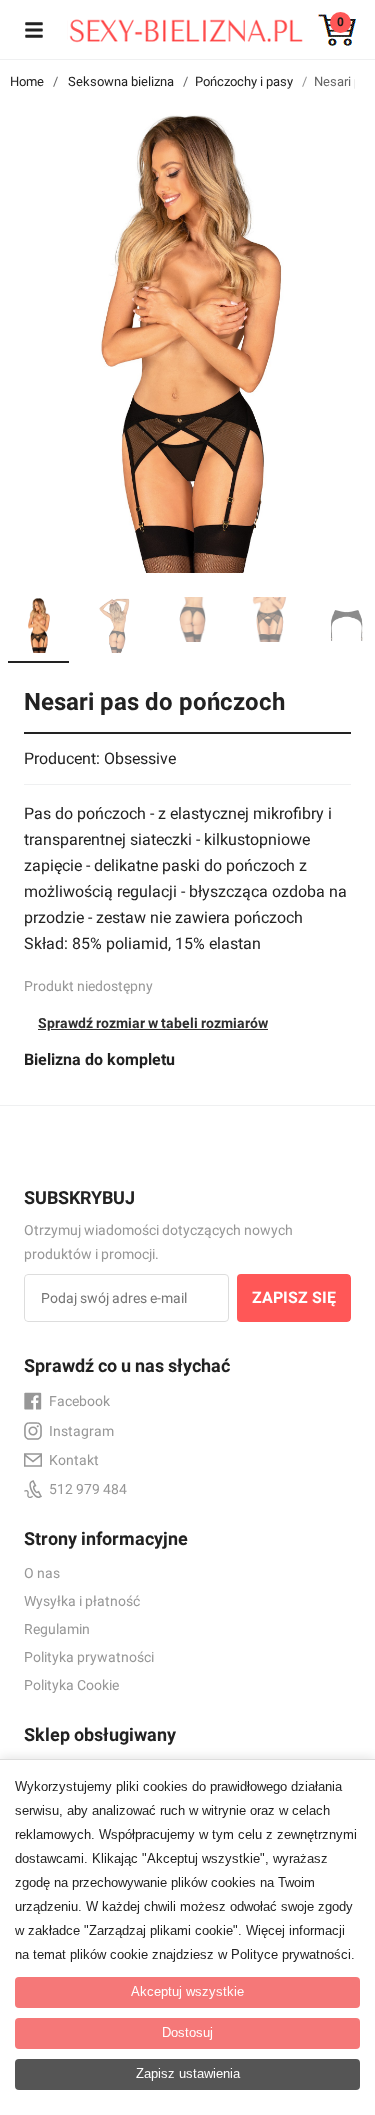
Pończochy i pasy (244, 81)
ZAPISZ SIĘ (294, 1297)
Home (27, 81)
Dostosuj (187, 2032)
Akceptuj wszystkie (187, 1991)
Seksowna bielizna (121, 81)
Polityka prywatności (89, 1657)
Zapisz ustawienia (188, 2073)
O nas (42, 1573)
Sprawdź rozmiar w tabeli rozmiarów (153, 1023)
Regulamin (57, 1629)
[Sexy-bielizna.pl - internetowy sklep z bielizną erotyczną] (173, 26)
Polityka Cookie (71, 1685)
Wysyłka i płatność (82, 1601)
